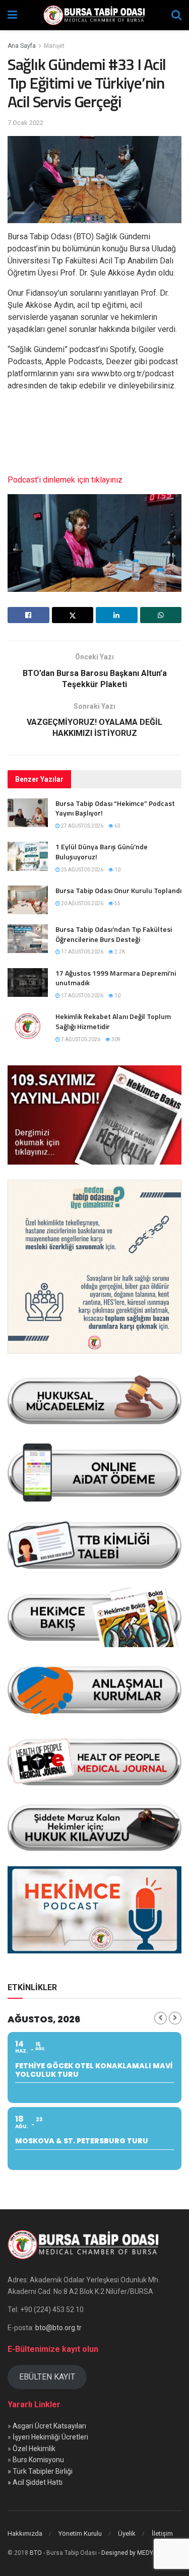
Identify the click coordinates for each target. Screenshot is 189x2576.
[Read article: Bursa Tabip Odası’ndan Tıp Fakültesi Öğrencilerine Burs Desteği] (28, 939)
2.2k (119, 952)
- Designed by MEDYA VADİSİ (138, 2553)
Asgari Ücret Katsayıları (49, 2426)
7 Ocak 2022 (25, 123)
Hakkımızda (25, 2533)
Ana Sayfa (22, 46)
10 (117, 870)
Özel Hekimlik (34, 2449)
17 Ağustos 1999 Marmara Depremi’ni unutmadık (116, 978)
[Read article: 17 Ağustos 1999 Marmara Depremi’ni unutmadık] (28, 982)
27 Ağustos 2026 (82, 826)
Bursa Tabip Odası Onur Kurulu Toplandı (118, 890)
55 (117, 903)
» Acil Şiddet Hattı (35, 2482)
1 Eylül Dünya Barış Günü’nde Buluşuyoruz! (102, 852)
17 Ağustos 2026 (82, 952)
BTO (36, 2553)
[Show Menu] (12, 15)
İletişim (162, 2533)
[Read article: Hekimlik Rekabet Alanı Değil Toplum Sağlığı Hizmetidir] (28, 1026)
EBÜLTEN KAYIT (47, 2377)
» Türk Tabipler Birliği (40, 2471)
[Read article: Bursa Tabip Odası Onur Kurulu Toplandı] (28, 900)
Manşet (54, 46)
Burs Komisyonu (38, 2460)
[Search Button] (176, 15)
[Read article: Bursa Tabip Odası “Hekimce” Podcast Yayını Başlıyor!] (28, 813)
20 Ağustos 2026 (82, 903)
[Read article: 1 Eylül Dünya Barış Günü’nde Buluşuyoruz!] (28, 856)
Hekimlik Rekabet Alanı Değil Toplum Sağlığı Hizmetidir (113, 1021)
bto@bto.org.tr (58, 2328)
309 (115, 1039)
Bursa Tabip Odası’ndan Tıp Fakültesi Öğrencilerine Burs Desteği (114, 934)
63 (117, 826)
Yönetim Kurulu (80, 2533)
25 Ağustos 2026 (82, 870)
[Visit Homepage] (94, 15)
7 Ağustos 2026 (80, 1039)
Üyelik (127, 2533)
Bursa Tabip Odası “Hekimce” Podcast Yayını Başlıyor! (115, 808)
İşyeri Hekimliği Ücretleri (50, 2437)
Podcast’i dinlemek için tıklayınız (65, 480)
